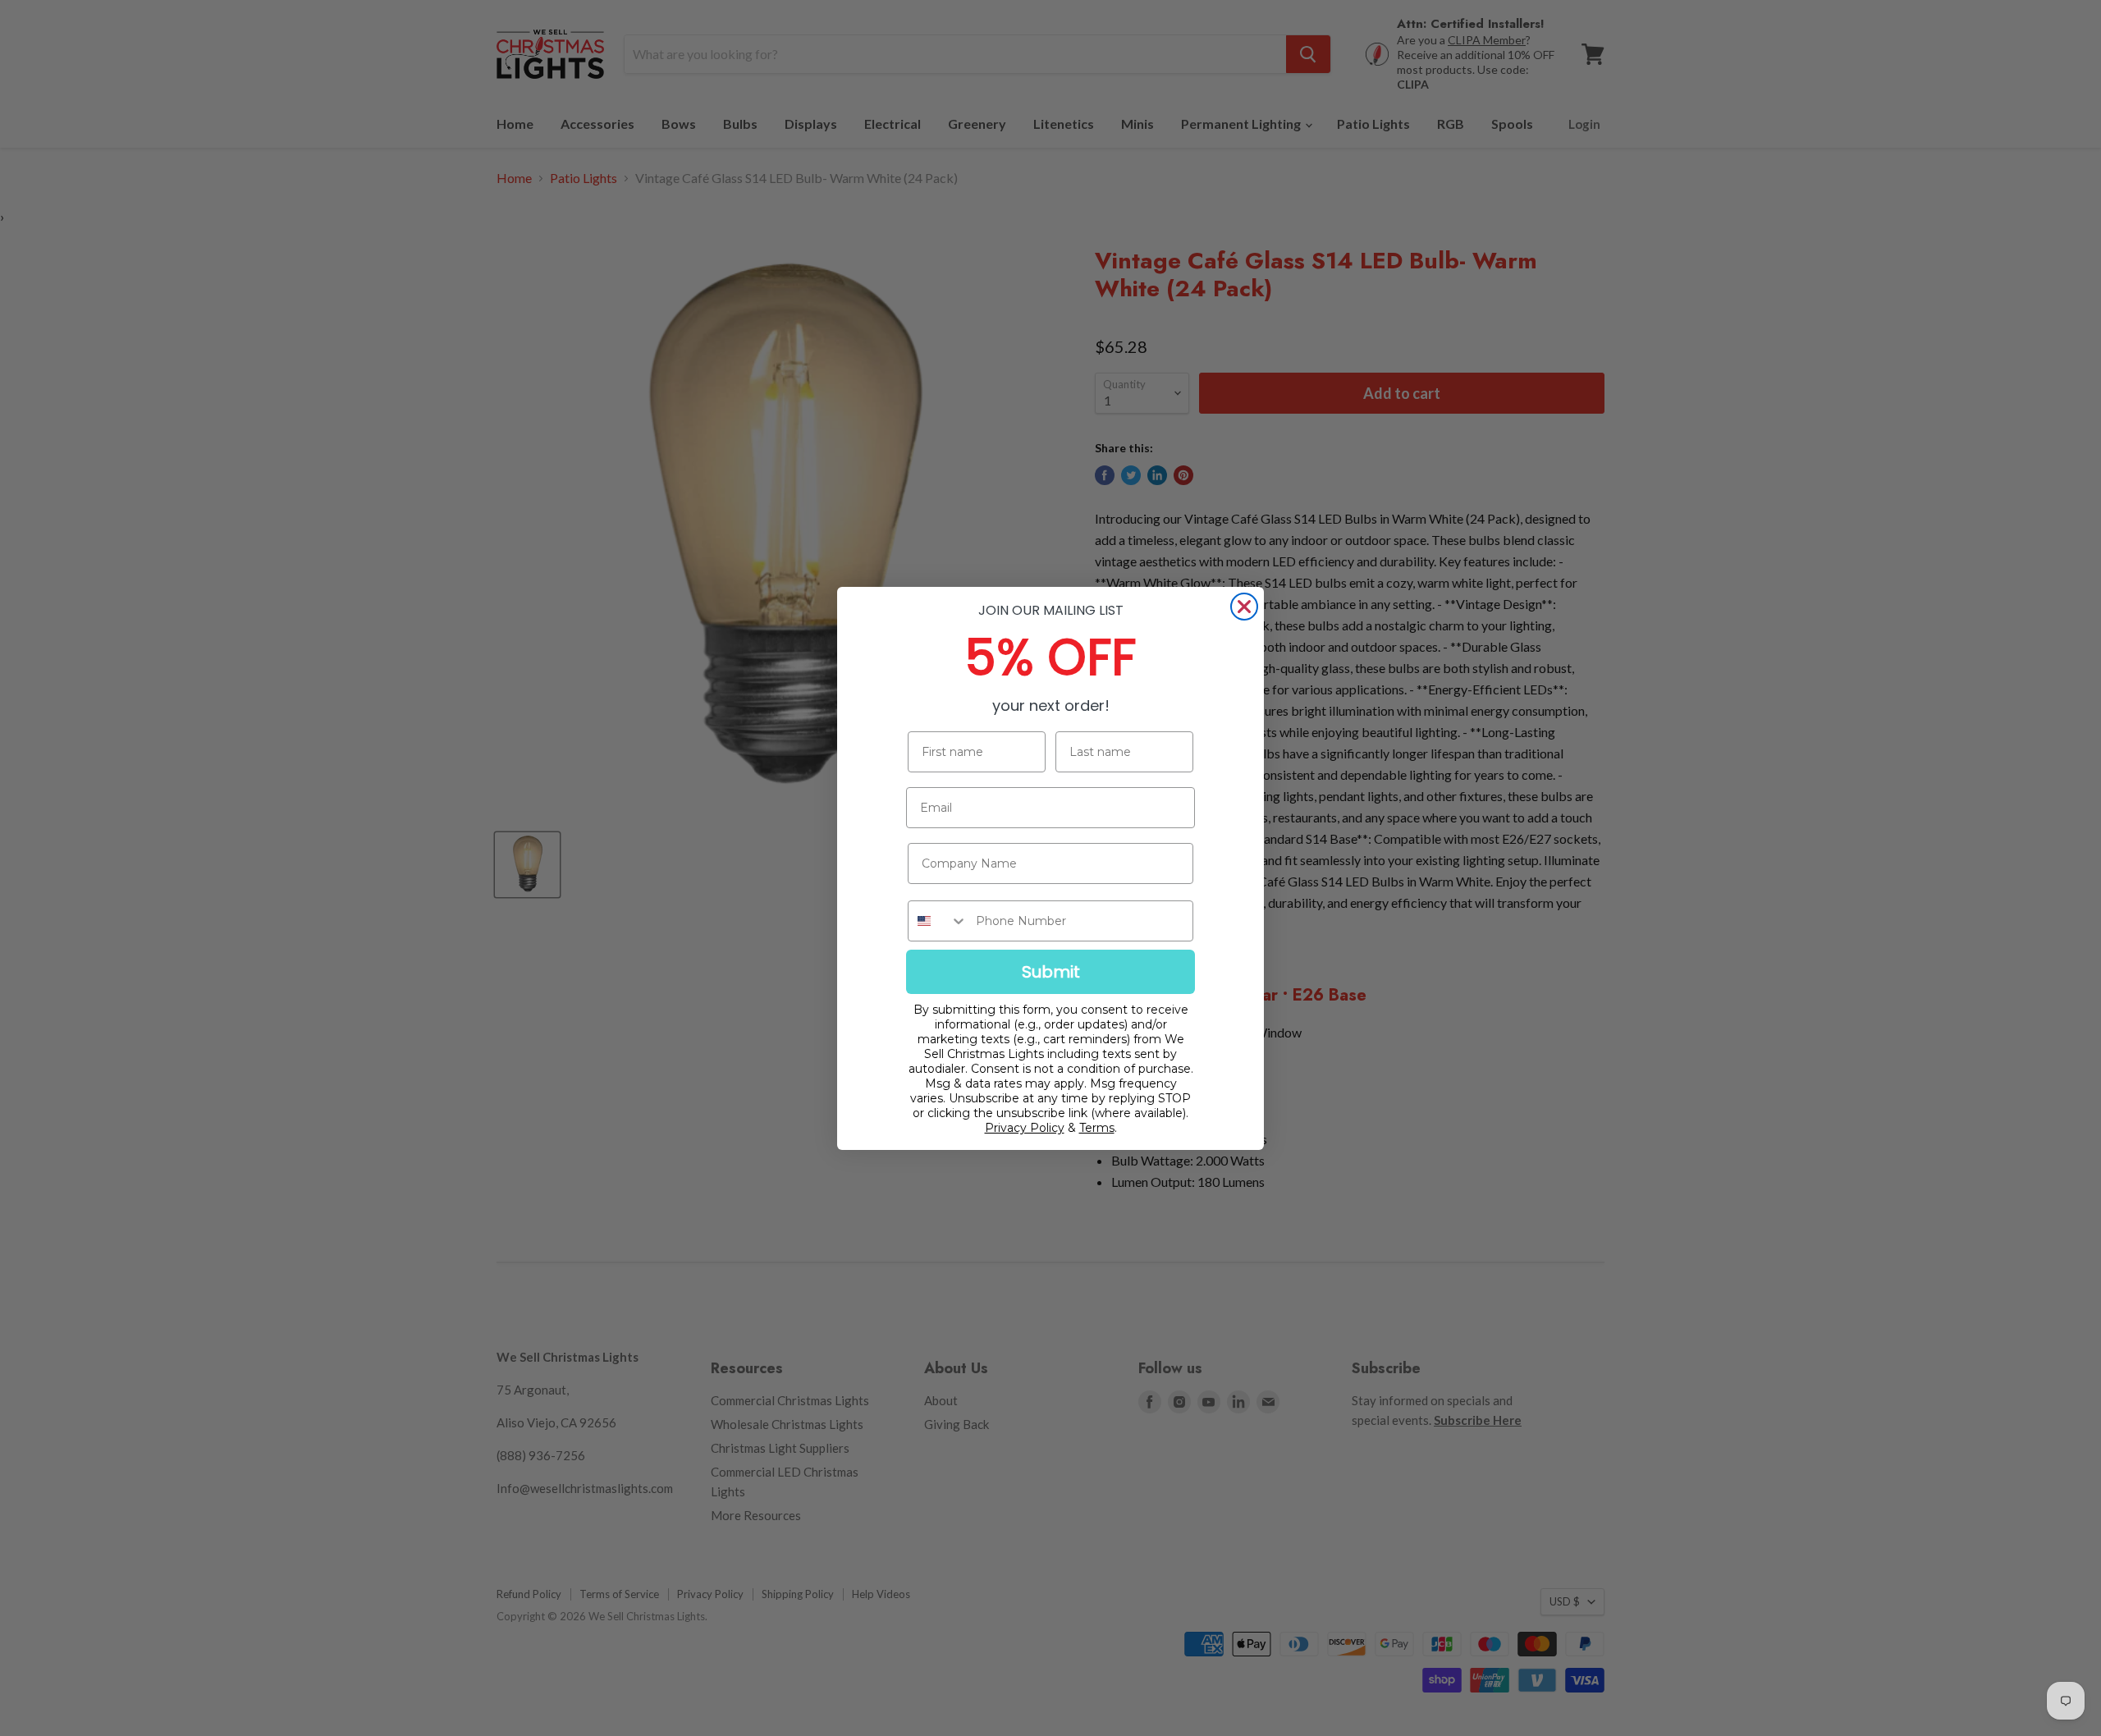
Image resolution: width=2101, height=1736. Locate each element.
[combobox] (938, 921)
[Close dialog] (1244, 607)
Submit (1051, 972)
